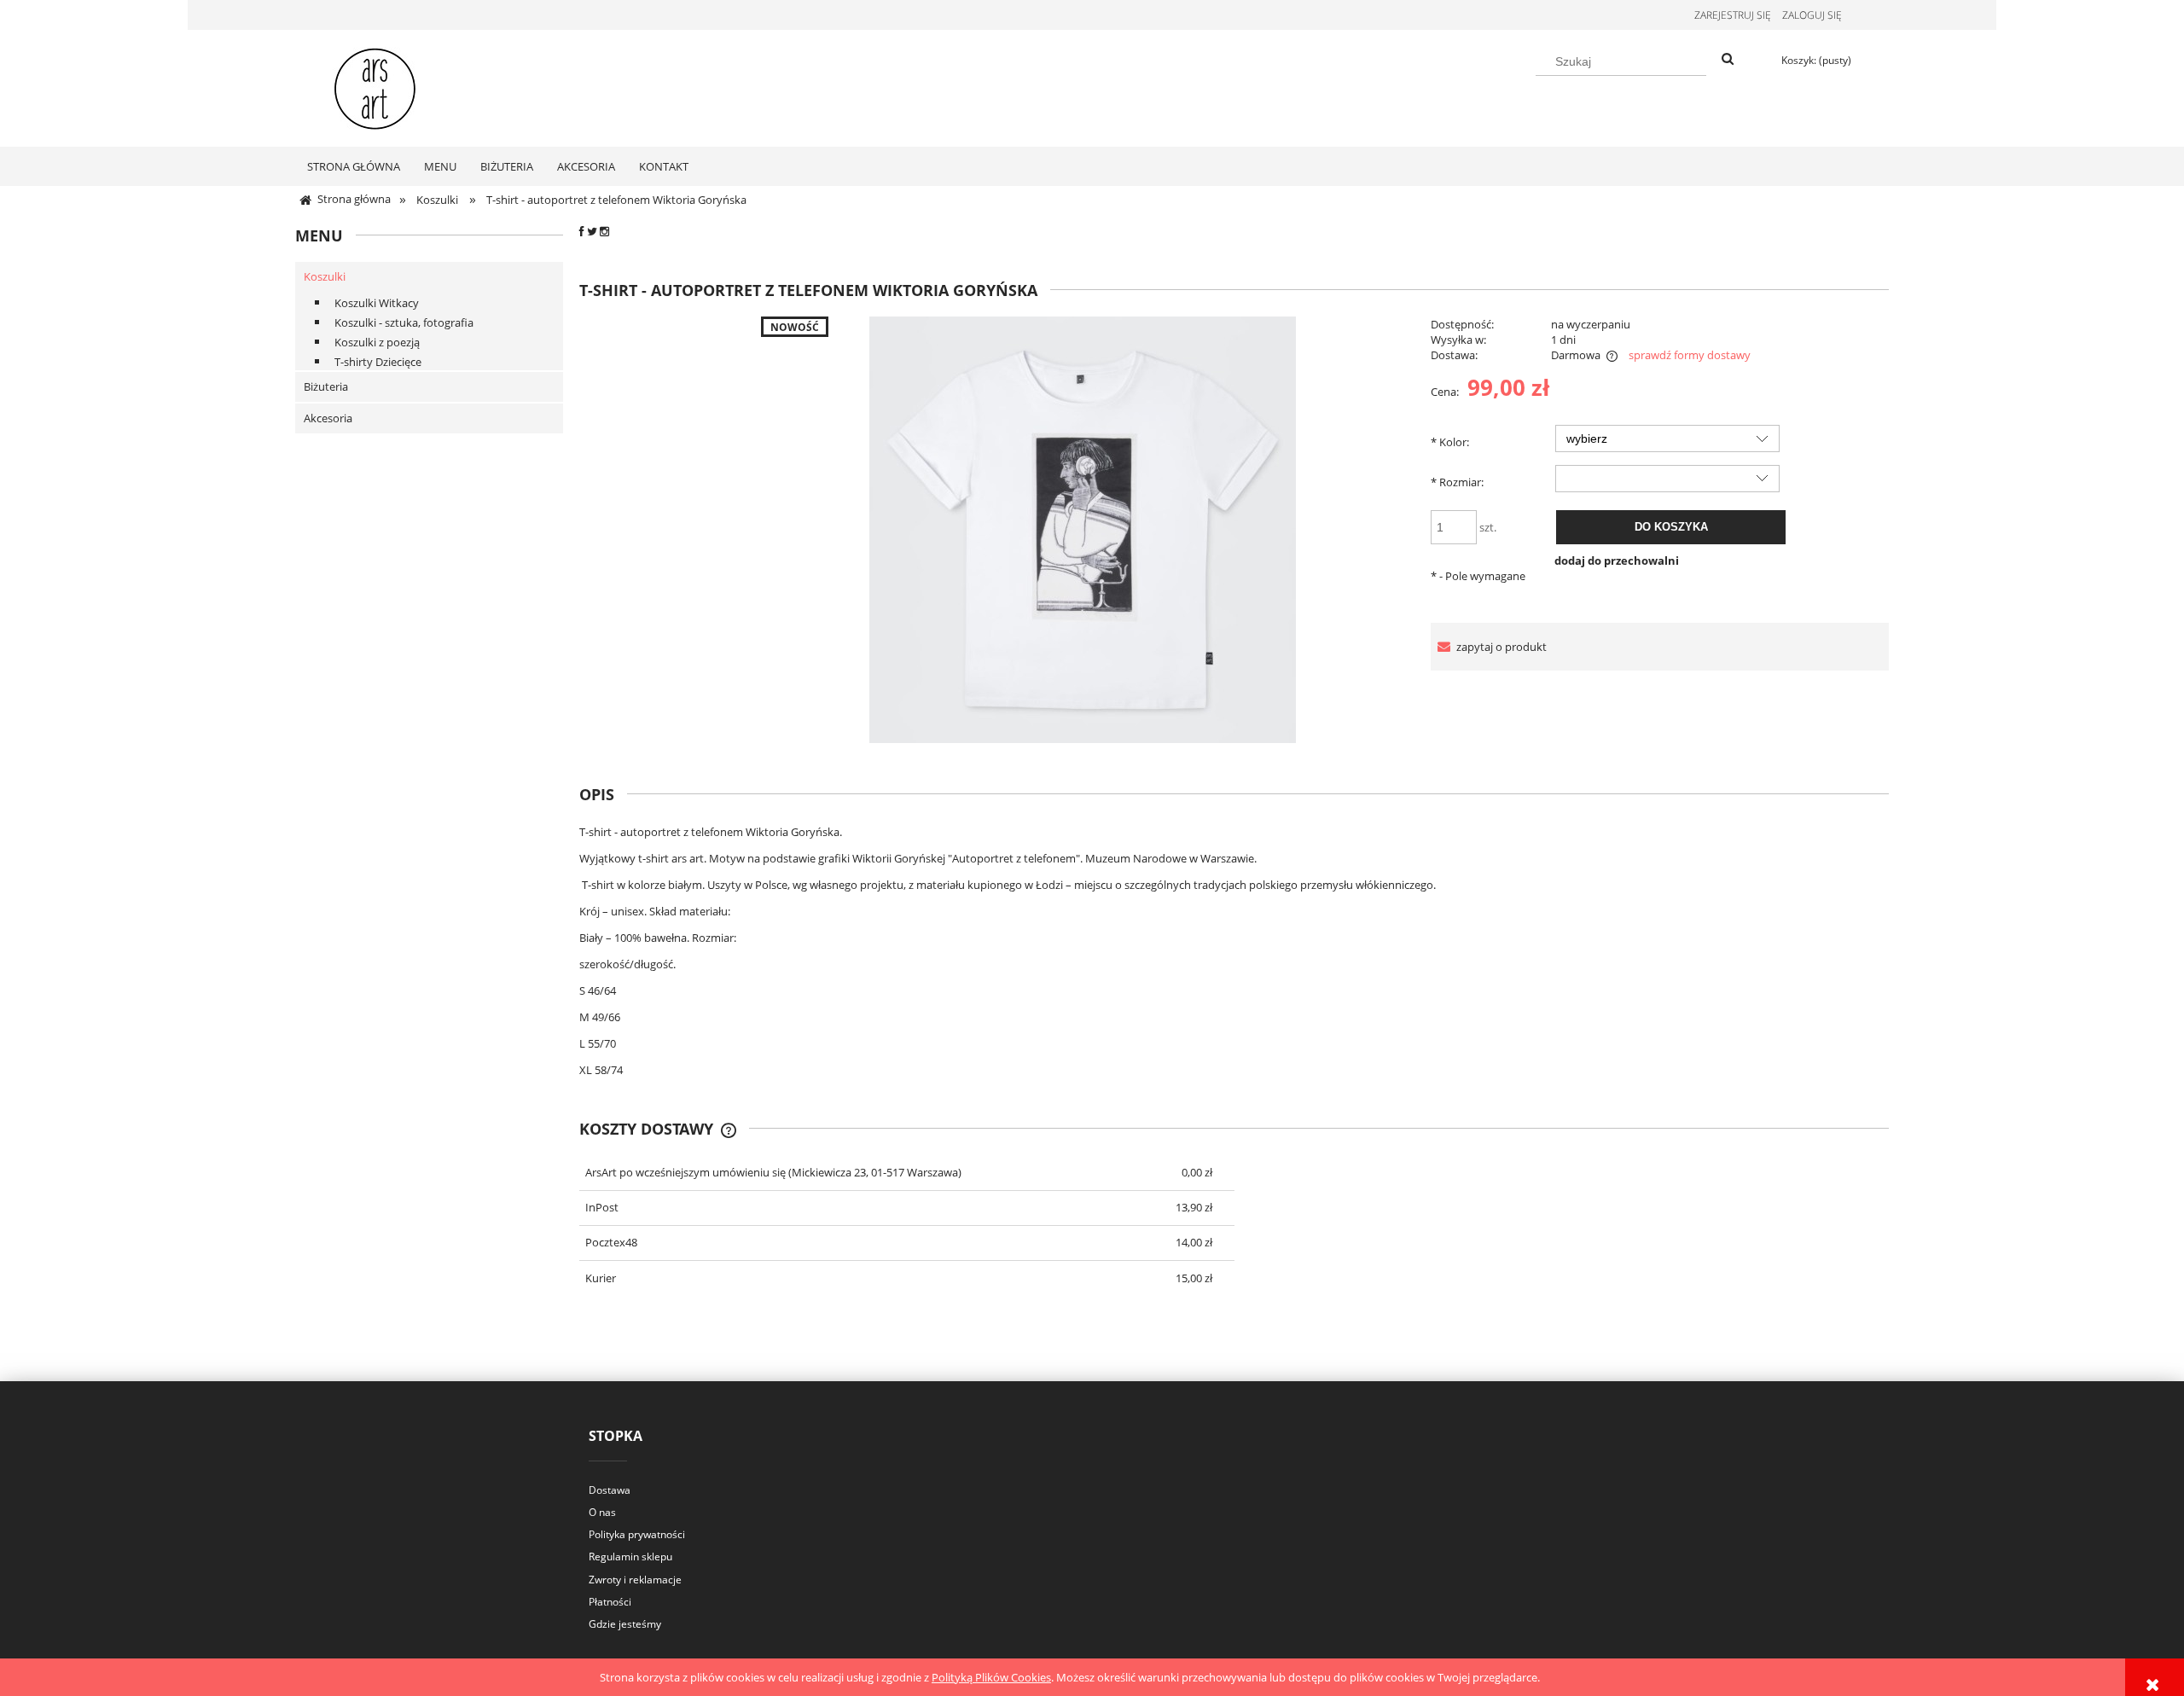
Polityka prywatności (637, 1534)
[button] (1489, 647)
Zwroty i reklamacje (635, 1580)
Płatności (610, 1602)
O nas (602, 1512)
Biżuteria (326, 386)
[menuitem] (354, 166)
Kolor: (1450, 442)
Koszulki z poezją (377, 342)
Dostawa (610, 1490)
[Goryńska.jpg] (1083, 529)
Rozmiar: (1457, 482)
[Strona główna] (375, 85)
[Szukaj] (1728, 60)
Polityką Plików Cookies (991, 1677)
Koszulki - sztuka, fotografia (404, 322)
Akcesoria (328, 418)
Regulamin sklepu (630, 1557)
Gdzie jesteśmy (625, 1624)
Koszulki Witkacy (377, 303)
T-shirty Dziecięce (378, 362)
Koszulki (325, 276)
